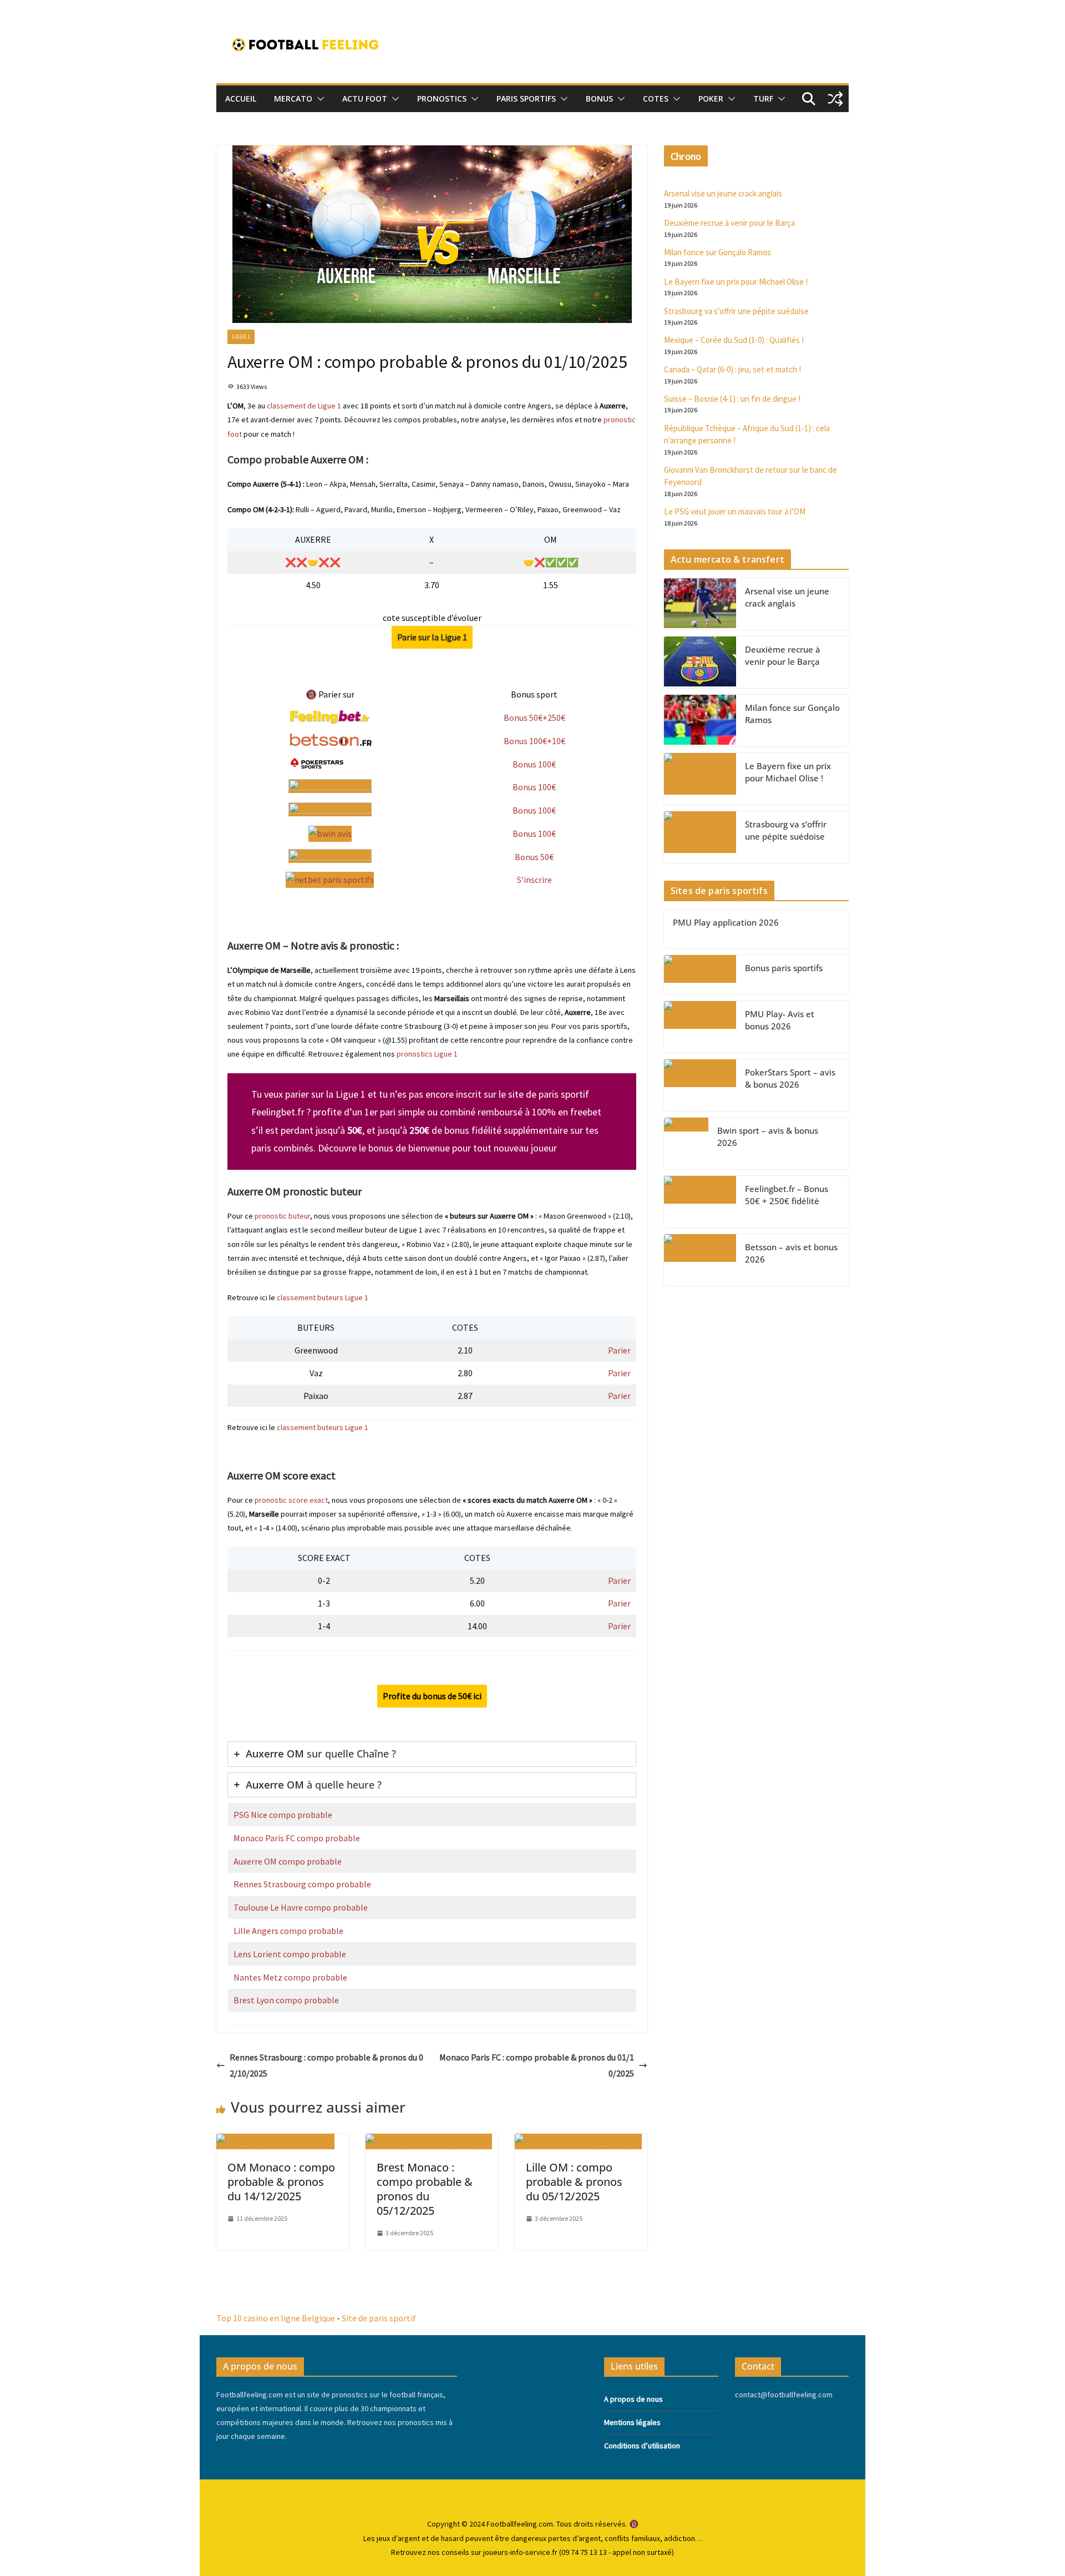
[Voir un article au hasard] (835, 99)
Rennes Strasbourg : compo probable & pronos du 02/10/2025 (326, 2065)
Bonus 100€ (534, 764)
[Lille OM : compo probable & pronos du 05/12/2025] (578, 2141)
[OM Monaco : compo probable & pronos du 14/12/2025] (275, 2141)
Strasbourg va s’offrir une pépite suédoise (736, 311)
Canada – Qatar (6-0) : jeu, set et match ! (732, 369)
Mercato (293, 99)
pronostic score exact (291, 1500)
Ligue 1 (241, 337)
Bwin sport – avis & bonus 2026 (768, 1137)
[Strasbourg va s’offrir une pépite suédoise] (700, 837)
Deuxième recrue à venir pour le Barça (729, 223)
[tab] (432, 1754)
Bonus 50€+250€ (534, 718)
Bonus (599, 99)
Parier (619, 1350)
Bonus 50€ (534, 857)
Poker (711, 99)
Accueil (241, 99)
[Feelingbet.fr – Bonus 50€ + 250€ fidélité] (700, 1202)
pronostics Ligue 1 (427, 1054)
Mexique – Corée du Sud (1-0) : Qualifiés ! (734, 340)
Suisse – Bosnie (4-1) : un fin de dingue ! (732, 399)
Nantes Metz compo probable (290, 1977)
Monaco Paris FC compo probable (297, 1838)
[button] (318, 99)
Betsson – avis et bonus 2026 (791, 1253)
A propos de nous (633, 2399)
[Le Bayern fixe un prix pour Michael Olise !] (700, 779)
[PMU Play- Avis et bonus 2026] (700, 1027)
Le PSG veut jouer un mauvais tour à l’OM (735, 511)
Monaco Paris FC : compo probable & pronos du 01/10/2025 (537, 2065)
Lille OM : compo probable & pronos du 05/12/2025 (574, 2182)
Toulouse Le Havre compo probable (301, 1907)
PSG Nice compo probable (283, 1815)
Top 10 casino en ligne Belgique (276, 2318)
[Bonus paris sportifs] (700, 975)
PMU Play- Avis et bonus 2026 (780, 1020)
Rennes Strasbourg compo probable (302, 1884)
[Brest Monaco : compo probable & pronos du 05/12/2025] (429, 2141)
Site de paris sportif (379, 2318)
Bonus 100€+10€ (534, 741)
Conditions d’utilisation (642, 2446)
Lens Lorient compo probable (290, 1954)
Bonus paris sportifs (784, 968)
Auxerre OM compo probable (288, 1861)
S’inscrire (534, 880)
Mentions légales (632, 2422)
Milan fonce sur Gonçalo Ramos (717, 252)
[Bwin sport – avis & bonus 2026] (686, 1143)
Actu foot (365, 99)
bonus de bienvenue (409, 1148)
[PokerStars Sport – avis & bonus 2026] (700, 1085)
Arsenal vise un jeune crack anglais (723, 193)
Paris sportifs (526, 99)
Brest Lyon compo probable (286, 2000)
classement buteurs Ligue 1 (323, 1297)
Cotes (656, 99)
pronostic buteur (282, 1216)
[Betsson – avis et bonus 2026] (700, 1260)
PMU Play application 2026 (726, 922)
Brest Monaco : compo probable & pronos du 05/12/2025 (425, 2189)
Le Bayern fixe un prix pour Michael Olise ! (736, 282)
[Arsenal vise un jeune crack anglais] (700, 604)
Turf (763, 99)
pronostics (442, 99)
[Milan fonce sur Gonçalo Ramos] (700, 721)
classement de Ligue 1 (304, 406)
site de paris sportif (549, 1094)
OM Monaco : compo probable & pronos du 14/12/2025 (281, 2182)
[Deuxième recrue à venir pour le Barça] (700, 662)
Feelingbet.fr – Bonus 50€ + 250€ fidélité (787, 1195)
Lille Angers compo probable (288, 1931)
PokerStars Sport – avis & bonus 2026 (790, 1079)
